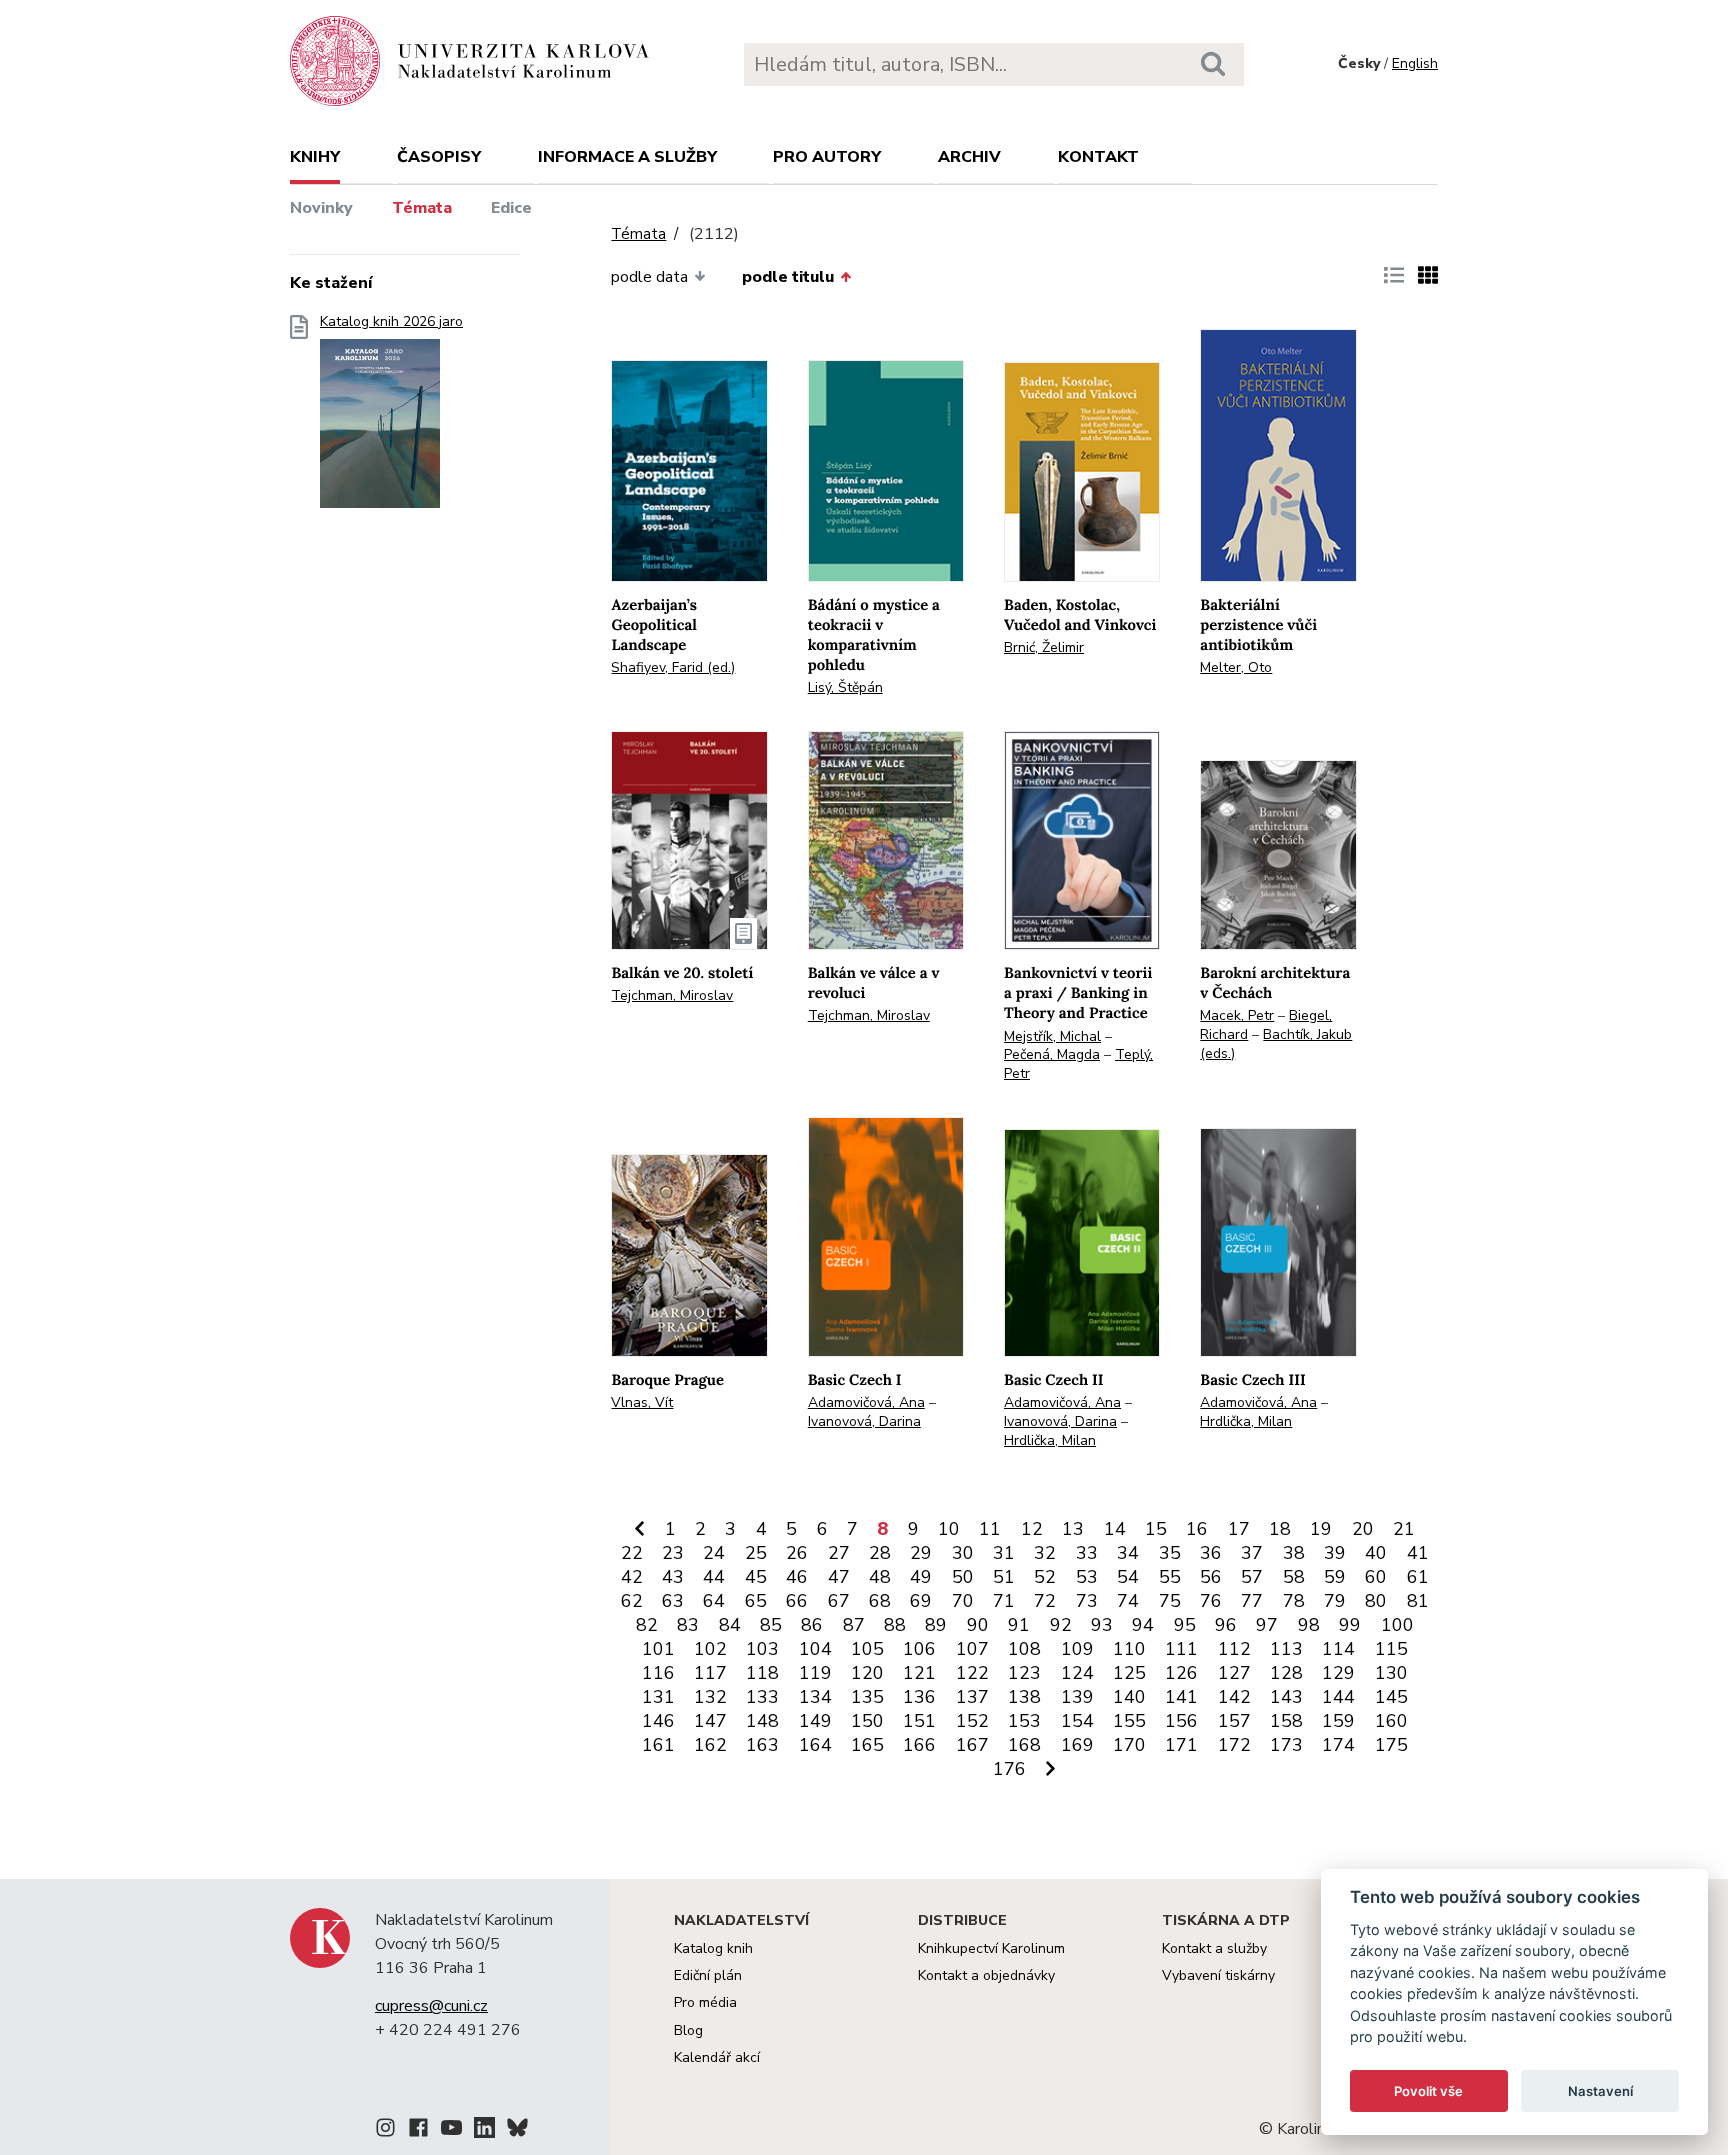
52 (1045, 1577)
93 (1102, 1625)
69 (921, 1601)
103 (762, 1649)
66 (797, 1601)
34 (1128, 1553)
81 (1418, 1601)
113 (1286, 1649)
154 (1077, 1721)
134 (815, 1697)
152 (972, 1721)
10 (949, 1529)
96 (1226, 1625)
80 (1376, 1601)
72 (1045, 1601)
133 (762, 1697)
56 (1211, 1577)
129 (1338, 1673)
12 (1032, 1529)
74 (1128, 1601)
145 (1391, 1697)
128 (1286, 1673)
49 (921, 1577)
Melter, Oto (1236, 667)
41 (1418, 1553)
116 (658, 1673)
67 (839, 1601)
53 (1087, 1577)
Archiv (969, 157)
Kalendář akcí (717, 2057)
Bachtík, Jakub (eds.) (1276, 1044)
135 (867, 1697)
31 (1004, 1553)
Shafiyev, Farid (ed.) (673, 667)
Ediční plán (708, 1975)
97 (1267, 1625)
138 (1024, 1697)
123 (1024, 1673)
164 (815, 1745)
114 (1338, 1649)
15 (1156, 1529)
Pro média (705, 2002)
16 (1197, 1529)
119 (815, 1673)
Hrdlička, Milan (1050, 1440)
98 (1309, 1625)
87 (854, 1625)
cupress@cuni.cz (431, 2006)
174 (1338, 1745)
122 (972, 1673)
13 (1073, 1529)
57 (1252, 1577)
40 (1376, 1553)
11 (990, 1529)
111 (1181, 1649)
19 (1321, 1529)
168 (1024, 1745)
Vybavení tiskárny (1218, 1975)
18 (1280, 1529)
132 (710, 1697)
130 (1391, 1673)
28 (880, 1553)
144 (1338, 1697)
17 (1239, 1529)
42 (632, 1577)
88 (895, 1625)
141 (1181, 1697)
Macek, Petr (1237, 1015)
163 (762, 1745)
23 (673, 1553)
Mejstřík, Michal (1052, 1036)
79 (1335, 1601)
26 (797, 1553)
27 (839, 1553)
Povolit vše (1428, 2091)
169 (1077, 1745)
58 (1294, 1577)
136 (919, 1697)
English (1415, 63)
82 (647, 1625)
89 (936, 1625)
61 (1418, 1577)
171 (1181, 1745)
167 (972, 1745)
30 (963, 1553)
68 (880, 1601)
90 (978, 1625)
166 (919, 1745)
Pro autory (827, 157)
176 (1009, 1769)
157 (1234, 1721)
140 (1129, 1697)
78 (1294, 1601)
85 (771, 1625)
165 (867, 1745)
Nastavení (1600, 2091)
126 (1181, 1673)
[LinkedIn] (484, 2131)
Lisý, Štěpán (845, 687)
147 (710, 1721)
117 (710, 1673)
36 (1211, 1553)
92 (1061, 1625)
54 (1128, 1577)
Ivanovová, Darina (864, 1421)
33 (1087, 1553)
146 (658, 1721)
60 (1376, 1577)
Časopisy (439, 157)
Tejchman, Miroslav (672, 995)
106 (919, 1649)
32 (1045, 1553)
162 (710, 1745)
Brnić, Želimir (1044, 647)
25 (756, 1553)
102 (710, 1649)
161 (658, 1745)
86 (812, 1625)
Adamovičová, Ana (866, 1402)
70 (963, 1601)
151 (919, 1721)
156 (1181, 1721)
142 (1234, 1697)
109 (1077, 1649)
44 (714, 1577)
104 (815, 1649)
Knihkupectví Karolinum (991, 1948)
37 (1252, 1553)
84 (730, 1625)
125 (1129, 1673)
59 (1335, 1577)
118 (762, 1673)
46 (797, 1577)
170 (1129, 1745)
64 (714, 1601)
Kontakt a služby (1214, 1948)
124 (1077, 1673)
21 (1404, 1529)
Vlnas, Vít (642, 1402)
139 (1077, 1697)
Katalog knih (713, 1948)
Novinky (321, 208)
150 (867, 1721)
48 (880, 1577)
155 (1129, 1721)
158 (1286, 1721)
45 (756, 1577)
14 (1115, 1529)
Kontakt (1098, 157)
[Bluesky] (517, 2131)
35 (1170, 1553)
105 (867, 1649)
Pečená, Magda (1052, 1054)
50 (963, 1577)
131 (658, 1697)
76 (1211, 1601)
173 (1286, 1745)
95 (1185, 1625)
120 (867, 1673)
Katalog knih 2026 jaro (391, 322)
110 (1129, 1649)
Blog (688, 2030)
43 (673, 1577)
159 (1338, 1721)
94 (1143, 1625)
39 (1335, 1553)
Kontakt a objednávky (986, 1975)
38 (1294, 1553)
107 (972, 1649)
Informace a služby (627, 157)
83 (688, 1625)
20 (1363, 1529)
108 (1024, 1649)
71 (1004, 1601)
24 (714, 1553)
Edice (511, 208)
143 (1286, 1697)
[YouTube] (451, 2131)
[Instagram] (385, 2131)
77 (1252, 1601)
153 (1024, 1721)
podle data (649, 277)
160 (1391, 1721)
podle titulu (788, 277)
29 (921, 1553)
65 (756, 1601)
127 (1234, 1673)
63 (673, 1601)
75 (1170, 1601)
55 (1170, 1577)
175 (1391, 1745)
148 (762, 1721)
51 (1004, 1577)
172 (1234, 1745)
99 (1350, 1625)
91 (1019, 1625)
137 (972, 1697)
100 (1397, 1625)
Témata (422, 208)
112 (1234, 1649)
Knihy (315, 157)
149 (815, 1721)
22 (632, 1553)
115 (1391, 1649)
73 (1087, 1601)
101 (658, 1649)
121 (919, 1673)
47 (839, 1577)
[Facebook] (418, 2131)
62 (632, 1601)
